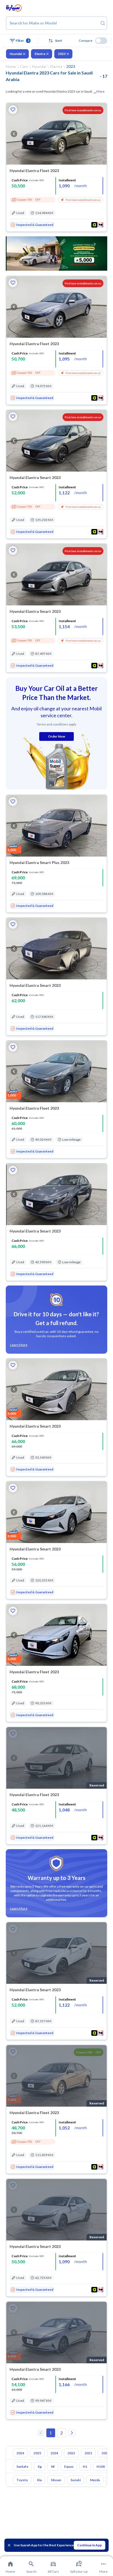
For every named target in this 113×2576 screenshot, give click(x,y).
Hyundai (16, 54)
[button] (56, 41)
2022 (71, 2453)
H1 (85, 2466)
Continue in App (89, 2545)
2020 (105, 2453)
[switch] (101, 41)
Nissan (56, 2480)
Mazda (95, 2480)
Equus (69, 2466)
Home (11, 66)
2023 (62, 54)
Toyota (22, 2480)
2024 (54, 2453)
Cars (24, 66)
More (100, 91)
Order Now (56, 736)
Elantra (40, 54)
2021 (88, 2453)
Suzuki (76, 2480)
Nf (53, 2466)
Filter (22, 41)
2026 (20, 2453)
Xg (40, 2466)
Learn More (19, 1345)
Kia (39, 2480)
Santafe (22, 2466)
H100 (101, 2466)
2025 (37, 2453)
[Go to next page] (72, 2433)
